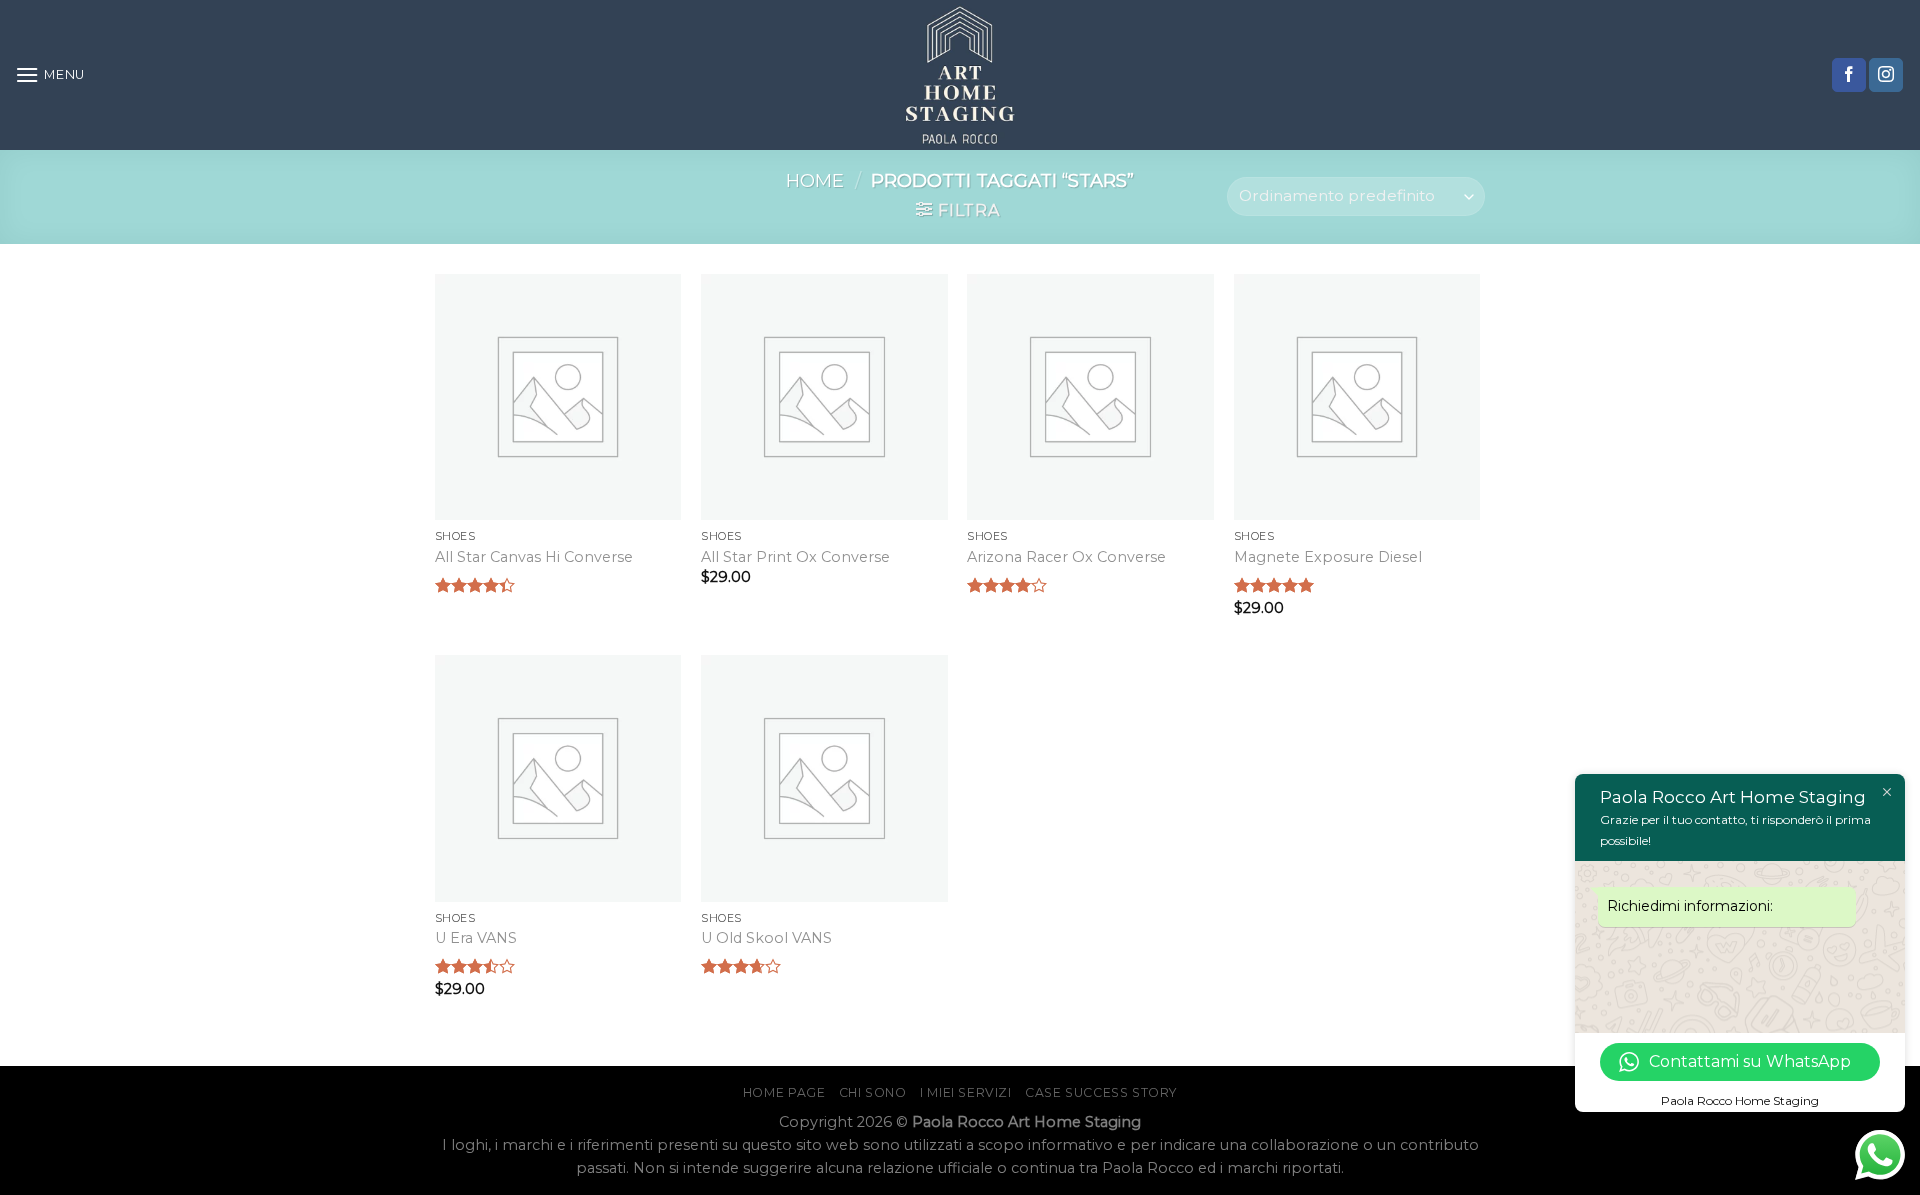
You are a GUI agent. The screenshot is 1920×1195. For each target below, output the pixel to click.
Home (815, 180)
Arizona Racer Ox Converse (1066, 557)
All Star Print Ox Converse (795, 557)
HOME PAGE (784, 1092)
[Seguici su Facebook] (1849, 75)
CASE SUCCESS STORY (1101, 1092)
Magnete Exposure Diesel (1328, 557)
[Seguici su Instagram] (1886, 75)
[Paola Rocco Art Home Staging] (960, 75)
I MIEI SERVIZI (966, 1092)
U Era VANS (476, 938)
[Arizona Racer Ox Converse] (1090, 397)
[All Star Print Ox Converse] (824, 397)
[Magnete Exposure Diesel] (1357, 397)
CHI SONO (873, 1092)
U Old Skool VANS (766, 938)
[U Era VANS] (558, 778)
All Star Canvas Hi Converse (534, 557)
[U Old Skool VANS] (824, 778)
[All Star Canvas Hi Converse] (558, 397)
